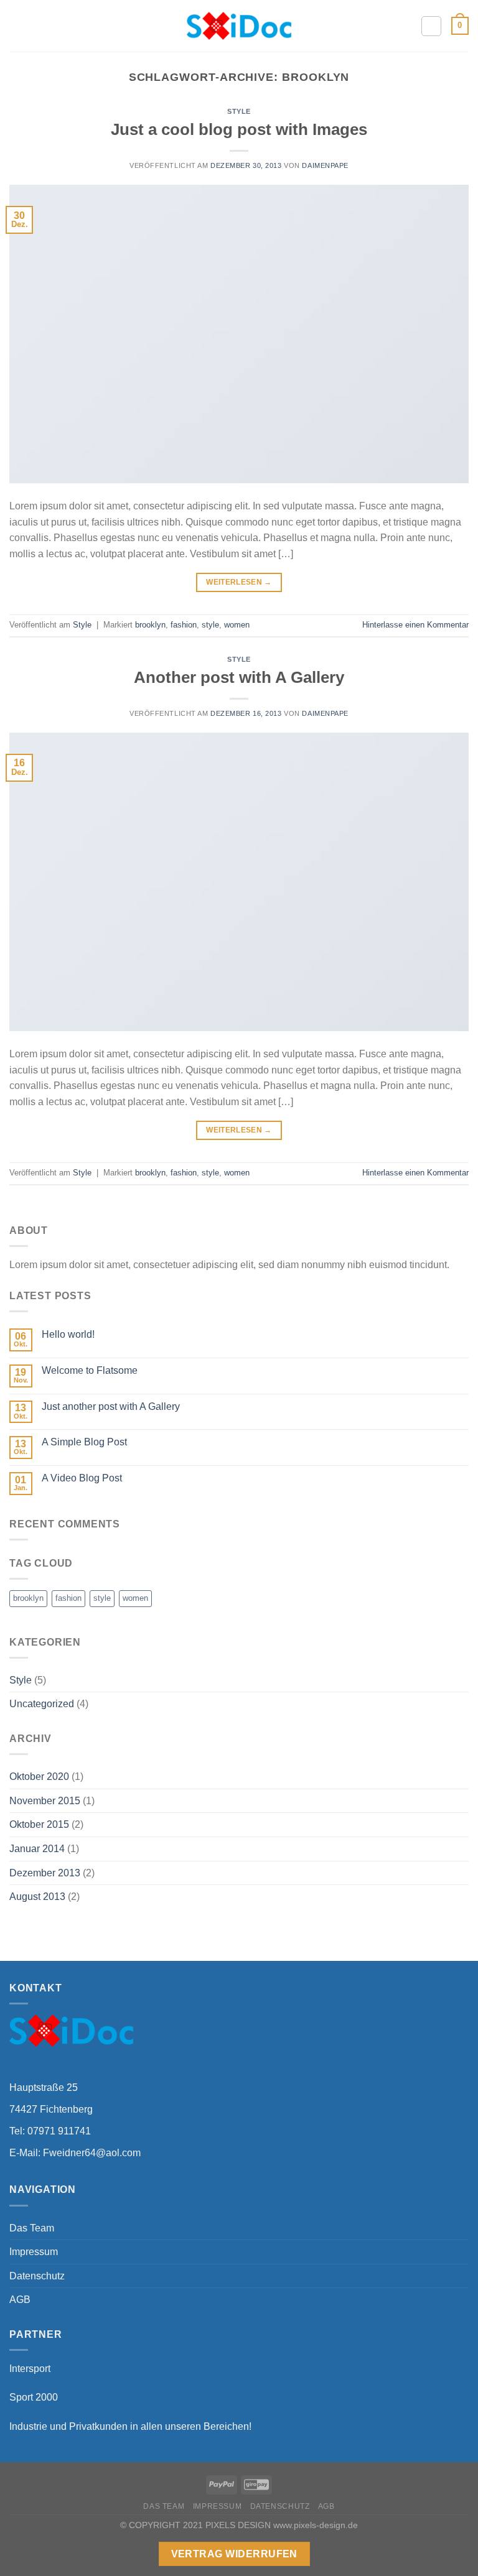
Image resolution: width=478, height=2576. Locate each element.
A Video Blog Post (82, 1478)
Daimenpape (325, 165)
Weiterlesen (239, 582)
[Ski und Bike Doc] (239, 25)
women (237, 625)
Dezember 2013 (45, 1873)
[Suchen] (431, 26)
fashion (184, 625)
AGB (20, 2300)
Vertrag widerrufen (234, 2554)
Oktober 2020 (39, 1777)
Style (239, 111)
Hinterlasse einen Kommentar (415, 625)
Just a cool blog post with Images (239, 129)
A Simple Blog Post (84, 1442)
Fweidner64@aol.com (92, 2153)
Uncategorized (42, 1704)
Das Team (32, 2228)
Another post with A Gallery (239, 677)
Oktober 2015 (39, 1824)
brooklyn (150, 625)
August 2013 (37, 1897)
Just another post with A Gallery (111, 1406)
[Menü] (17, 26)
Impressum (34, 2252)
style (210, 625)
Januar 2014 (37, 1849)
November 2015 (45, 1801)
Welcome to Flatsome (90, 1370)
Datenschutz (37, 2276)
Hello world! (68, 1334)
